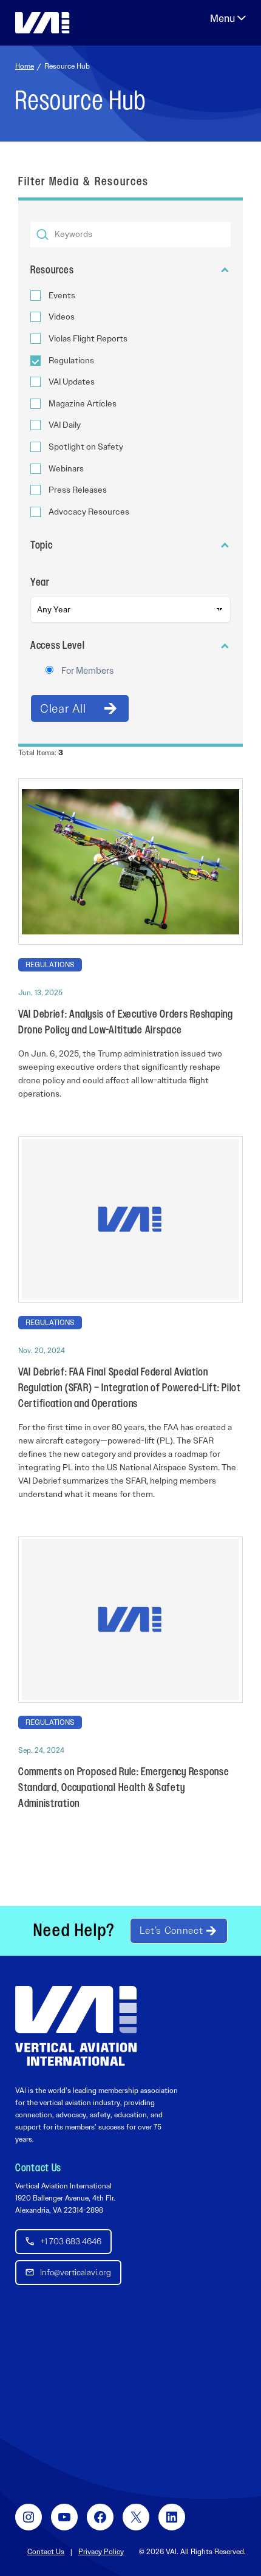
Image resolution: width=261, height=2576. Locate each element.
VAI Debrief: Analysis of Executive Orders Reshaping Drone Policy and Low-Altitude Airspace (126, 1023)
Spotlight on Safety (86, 447)
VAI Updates (72, 382)
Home (25, 66)
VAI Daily (65, 425)
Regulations (71, 361)
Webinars (66, 469)
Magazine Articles (83, 404)
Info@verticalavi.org (76, 2272)
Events (62, 296)
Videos (62, 317)
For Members (87, 671)
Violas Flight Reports (88, 339)
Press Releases (78, 490)
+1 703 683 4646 (71, 2241)
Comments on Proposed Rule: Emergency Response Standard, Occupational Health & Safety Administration (124, 1788)
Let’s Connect (171, 1930)
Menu (228, 18)
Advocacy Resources (89, 512)
